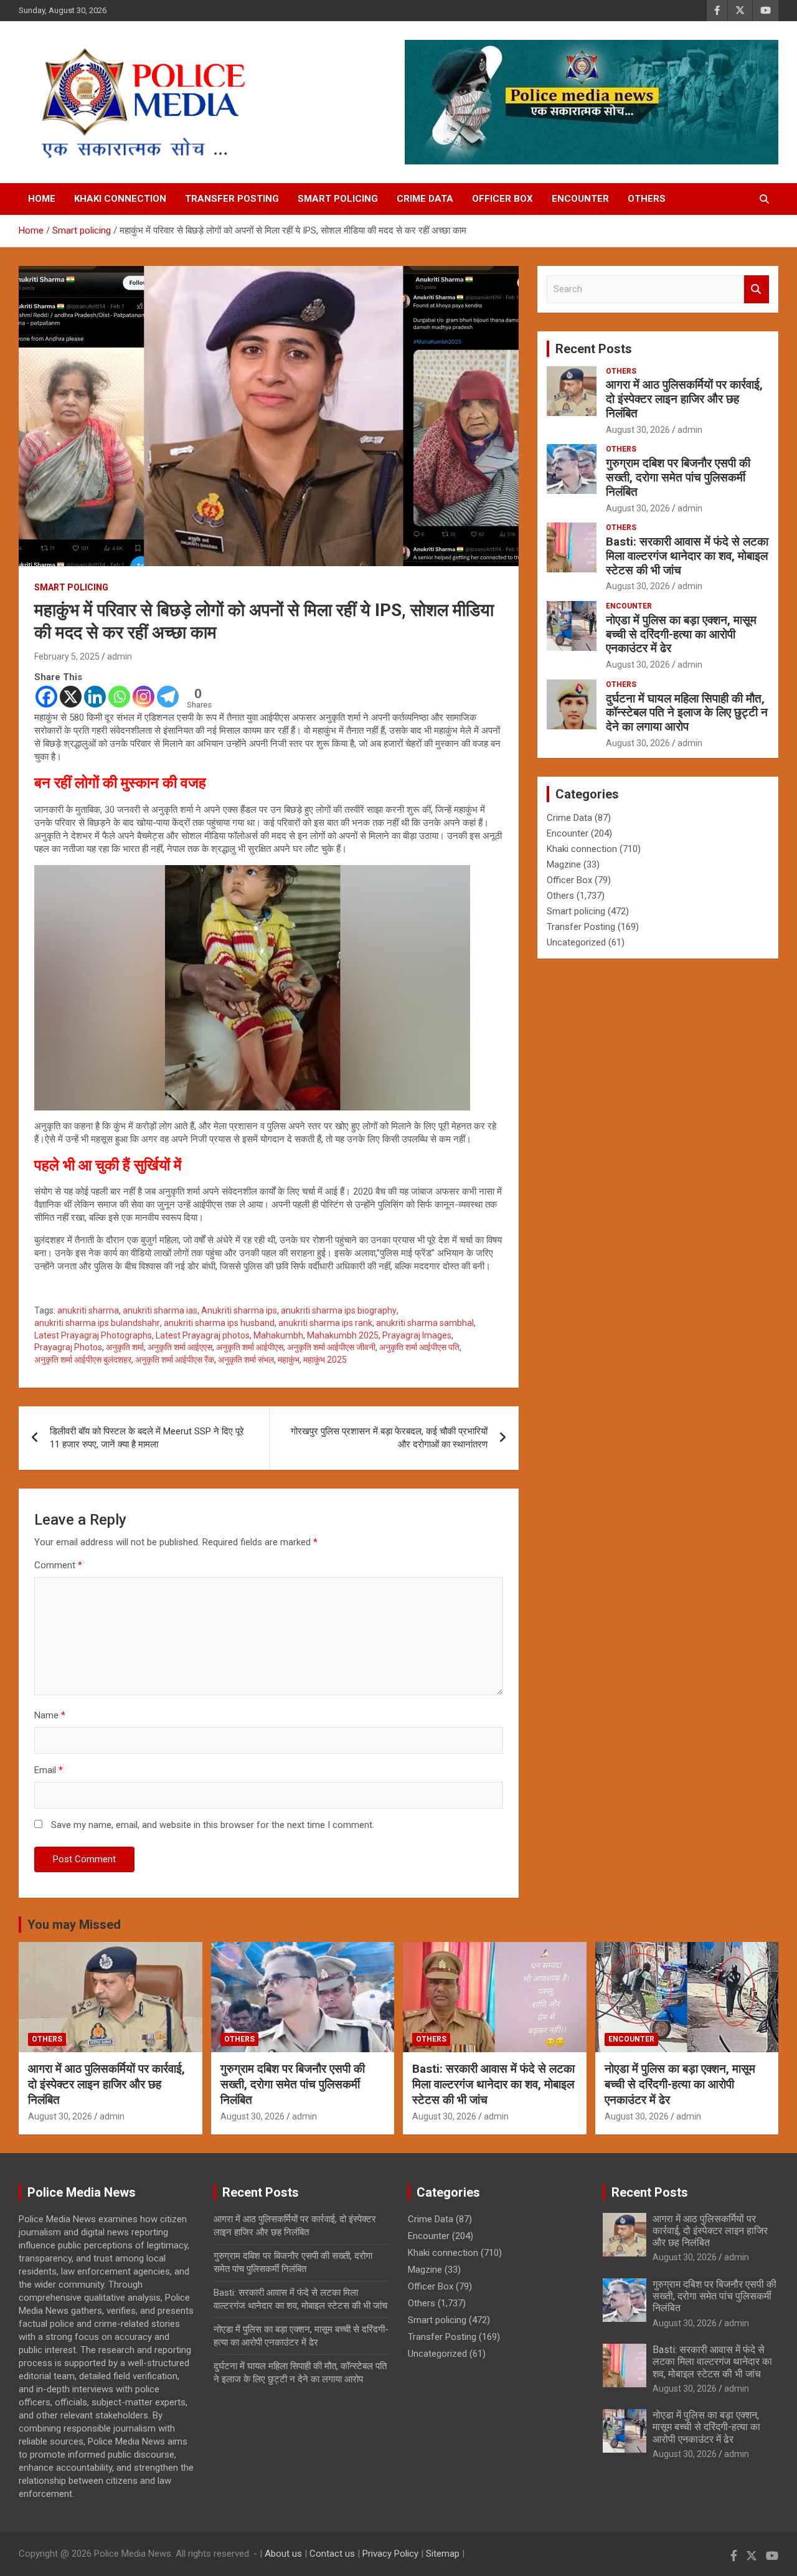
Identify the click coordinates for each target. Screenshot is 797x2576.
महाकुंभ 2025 (325, 1360)
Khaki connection (120, 199)
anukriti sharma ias (160, 1310)
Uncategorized (576, 942)
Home (42, 199)
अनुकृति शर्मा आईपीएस (250, 1347)
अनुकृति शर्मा (125, 1347)
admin (120, 656)
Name (50, 1715)
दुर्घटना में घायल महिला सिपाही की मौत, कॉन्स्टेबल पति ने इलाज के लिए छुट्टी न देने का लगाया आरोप (687, 713)
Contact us (332, 2554)
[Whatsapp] (119, 697)
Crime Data (425, 199)
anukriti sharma (88, 1310)
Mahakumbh (278, 1335)
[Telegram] (168, 697)
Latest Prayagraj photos (203, 1335)
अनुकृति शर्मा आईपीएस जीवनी (331, 1347)
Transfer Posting (232, 199)
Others (647, 199)
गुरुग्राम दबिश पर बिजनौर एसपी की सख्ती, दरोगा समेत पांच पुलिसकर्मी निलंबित (678, 477)
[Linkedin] (95, 697)
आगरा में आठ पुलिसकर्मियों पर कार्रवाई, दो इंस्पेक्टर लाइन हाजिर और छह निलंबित (684, 399)
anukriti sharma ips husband (219, 1323)
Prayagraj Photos (68, 1347)
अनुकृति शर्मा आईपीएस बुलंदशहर (83, 1360)
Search (757, 289)
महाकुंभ (289, 1360)
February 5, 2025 (67, 656)
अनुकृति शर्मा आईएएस (180, 1347)
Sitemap (443, 2554)
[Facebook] (46, 697)
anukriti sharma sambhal (425, 1323)
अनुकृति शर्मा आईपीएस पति (419, 1347)
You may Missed (74, 1925)
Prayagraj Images (417, 1335)
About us (283, 2554)
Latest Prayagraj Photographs (93, 1335)
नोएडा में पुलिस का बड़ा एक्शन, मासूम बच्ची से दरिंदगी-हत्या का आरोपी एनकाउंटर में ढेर (681, 634)
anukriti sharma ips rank (325, 1323)
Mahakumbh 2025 (343, 1335)
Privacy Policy (390, 2554)
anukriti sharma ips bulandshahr (97, 1323)
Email (49, 1770)
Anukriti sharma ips (239, 1310)
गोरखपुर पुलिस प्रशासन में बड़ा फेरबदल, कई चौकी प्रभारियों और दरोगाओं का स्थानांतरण (389, 1438)
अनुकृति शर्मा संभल (246, 1360)
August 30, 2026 (638, 430)
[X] (71, 697)
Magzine (564, 864)
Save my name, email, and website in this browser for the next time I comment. (213, 1825)
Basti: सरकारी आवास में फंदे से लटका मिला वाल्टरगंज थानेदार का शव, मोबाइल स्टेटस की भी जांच (687, 556)
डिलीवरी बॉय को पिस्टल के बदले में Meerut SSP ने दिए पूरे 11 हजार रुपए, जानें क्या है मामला (147, 1438)
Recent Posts (594, 349)
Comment (58, 1565)
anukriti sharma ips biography (339, 1310)
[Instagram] (144, 697)
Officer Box (502, 199)
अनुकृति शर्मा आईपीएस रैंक (175, 1360)
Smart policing (338, 199)
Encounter (580, 199)
